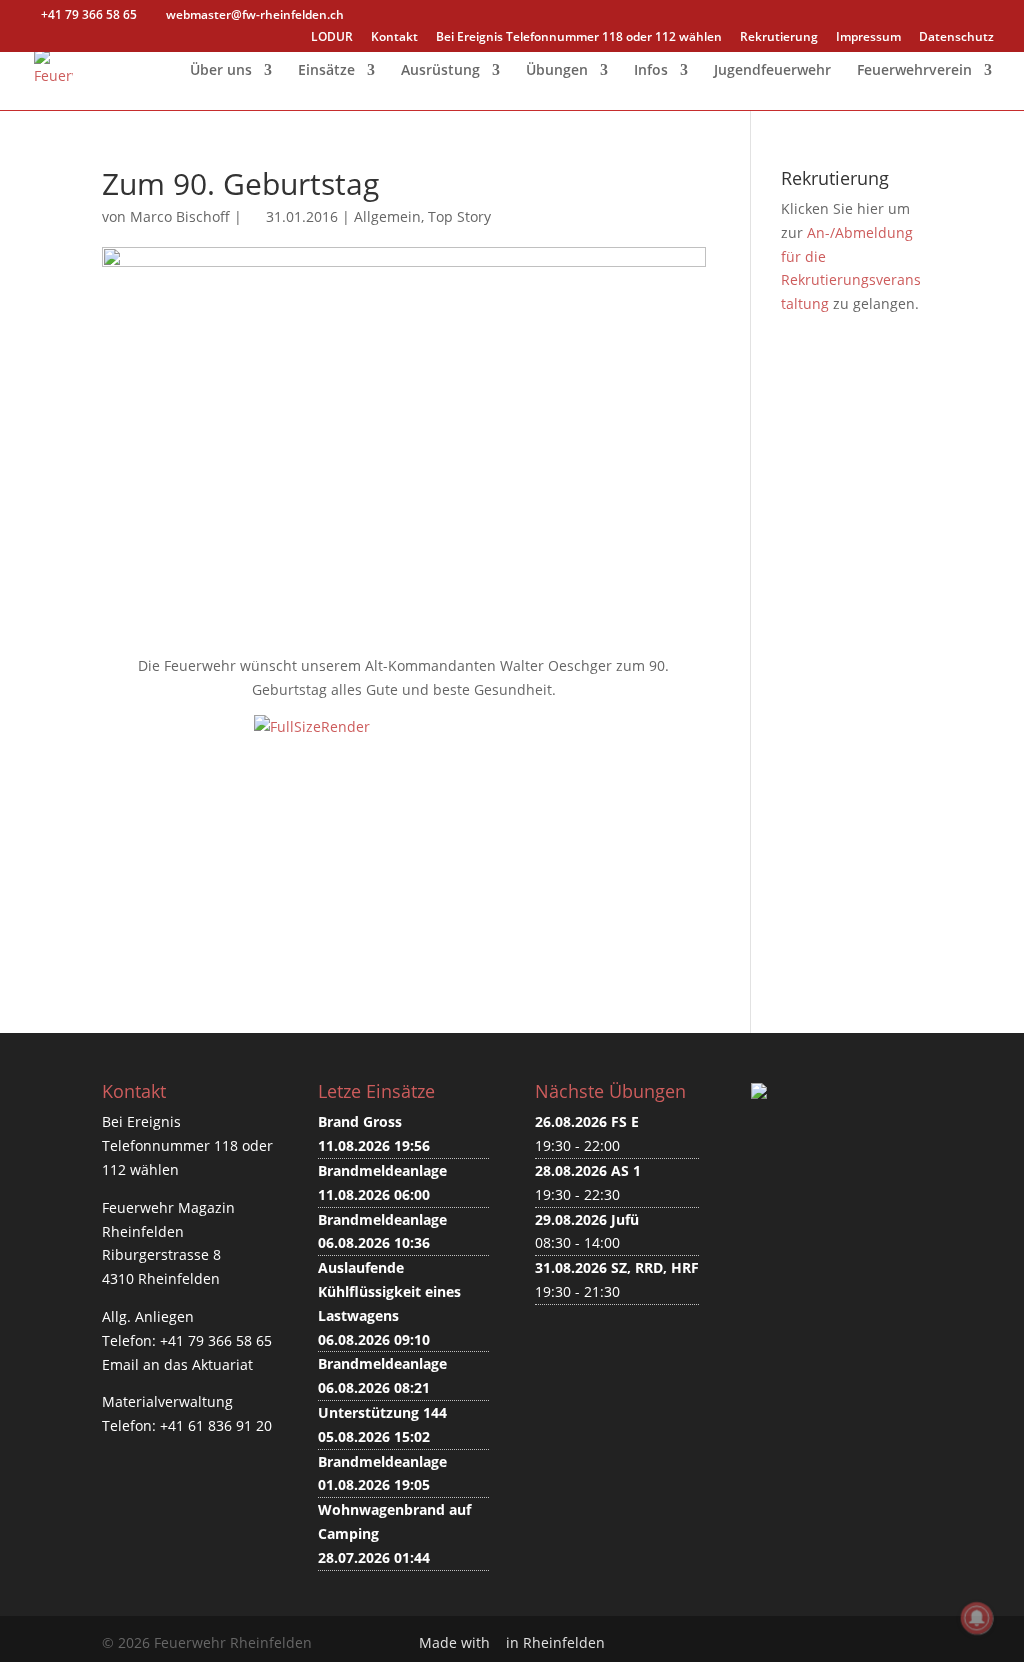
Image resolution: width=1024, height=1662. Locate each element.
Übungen (557, 71)
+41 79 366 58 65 (216, 1340)
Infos (651, 71)
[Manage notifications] (977, 1618)
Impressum (868, 38)
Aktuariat (222, 1364)
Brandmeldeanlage (382, 1170)
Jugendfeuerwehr (772, 71)
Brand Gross (360, 1121)
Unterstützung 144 (382, 1412)
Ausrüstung (440, 71)
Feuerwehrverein (914, 71)
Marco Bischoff (180, 216)
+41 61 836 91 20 (216, 1425)
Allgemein (387, 216)
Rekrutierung (779, 38)
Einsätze (326, 71)
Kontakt (394, 38)
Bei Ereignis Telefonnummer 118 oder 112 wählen (579, 38)
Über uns (221, 71)
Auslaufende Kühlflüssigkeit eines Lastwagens (389, 1291)
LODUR (332, 38)
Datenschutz (956, 38)
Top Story (459, 216)
